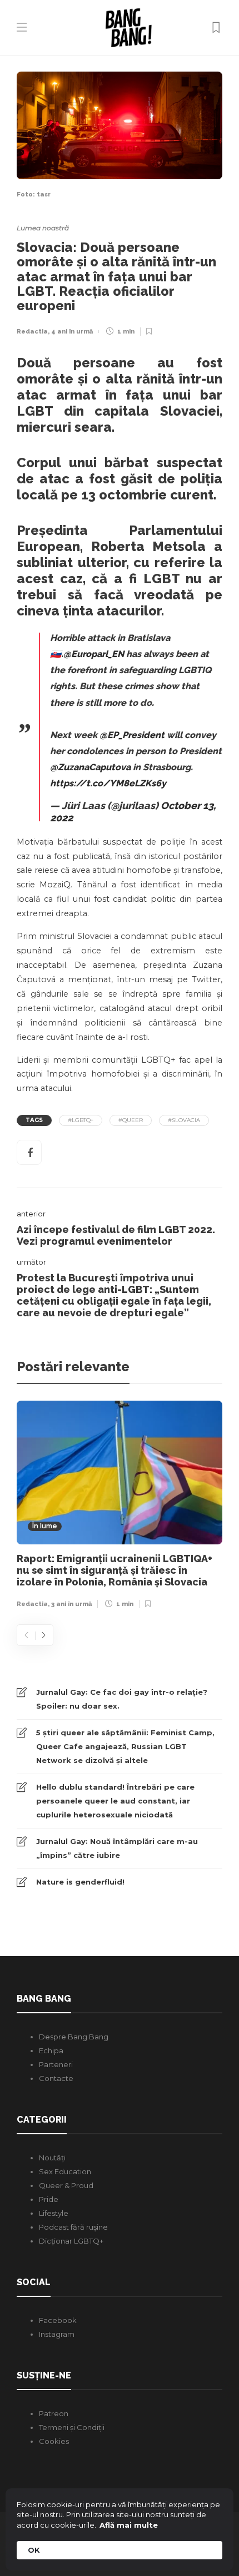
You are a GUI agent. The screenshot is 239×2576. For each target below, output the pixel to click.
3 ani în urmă (71, 1604)
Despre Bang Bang (74, 2037)
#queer (131, 1120)
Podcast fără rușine (73, 2227)
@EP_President (132, 735)
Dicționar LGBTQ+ (71, 2241)
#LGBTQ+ (81, 1120)
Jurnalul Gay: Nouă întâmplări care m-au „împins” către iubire (117, 1848)
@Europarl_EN (94, 654)
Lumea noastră (43, 228)
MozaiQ (55, 885)
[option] (120, 1507)
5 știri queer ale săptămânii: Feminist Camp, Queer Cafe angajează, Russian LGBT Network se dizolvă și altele (125, 1746)
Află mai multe (129, 2525)
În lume (45, 1526)
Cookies (54, 2441)
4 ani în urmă (72, 332)
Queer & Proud (66, 2185)
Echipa (51, 2050)
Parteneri (56, 2064)
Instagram (57, 2334)
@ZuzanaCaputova (90, 767)
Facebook (58, 2320)
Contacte (56, 2078)
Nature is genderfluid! (80, 1882)
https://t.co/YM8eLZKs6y (108, 783)
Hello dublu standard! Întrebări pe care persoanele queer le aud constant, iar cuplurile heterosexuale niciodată (115, 1801)
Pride (49, 2199)
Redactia (32, 332)
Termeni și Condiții (72, 2427)
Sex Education (65, 2171)
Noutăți (52, 2158)
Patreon (54, 2413)
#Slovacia (184, 1120)
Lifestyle (54, 2213)
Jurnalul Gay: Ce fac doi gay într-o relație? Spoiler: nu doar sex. (122, 1699)
